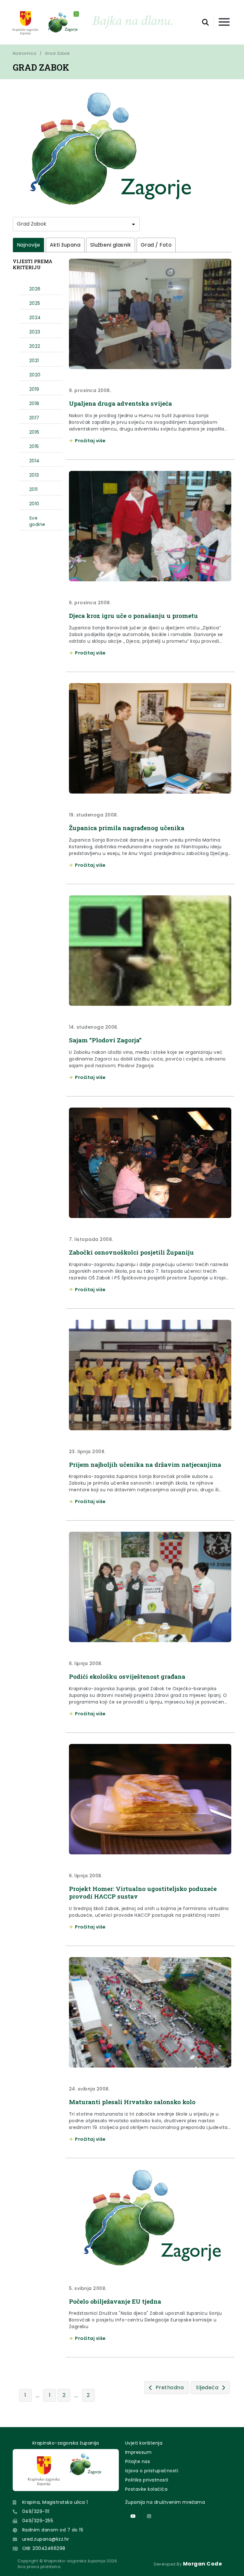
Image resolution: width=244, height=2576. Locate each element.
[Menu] (224, 22)
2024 (35, 318)
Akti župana (65, 245)
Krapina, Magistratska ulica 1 (55, 2502)
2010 (34, 504)
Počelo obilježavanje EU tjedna (115, 2301)
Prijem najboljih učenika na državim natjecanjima (145, 1464)
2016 (34, 432)
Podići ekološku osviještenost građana (127, 1676)
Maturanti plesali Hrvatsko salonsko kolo (132, 2102)
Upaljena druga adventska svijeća (120, 403)
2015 (34, 446)
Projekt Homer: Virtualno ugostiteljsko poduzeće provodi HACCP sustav (143, 1892)
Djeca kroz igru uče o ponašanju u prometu (133, 616)
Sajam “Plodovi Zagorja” (105, 1040)
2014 (34, 461)
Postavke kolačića (146, 2489)
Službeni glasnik (111, 245)
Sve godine (37, 521)
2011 (34, 489)
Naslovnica (25, 53)
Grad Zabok (57, 53)
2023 (35, 332)
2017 (34, 418)
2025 (35, 303)
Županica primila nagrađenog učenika (127, 828)
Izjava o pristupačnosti (152, 2471)
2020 (35, 375)
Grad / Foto (156, 245)
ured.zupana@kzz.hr (46, 2539)
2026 (35, 289)
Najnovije (28, 245)
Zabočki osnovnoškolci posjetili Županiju (131, 1252)
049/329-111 (36, 2511)
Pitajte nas (138, 2461)
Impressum (138, 2452)
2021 (34, 360)
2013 (34, 475)
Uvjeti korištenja (144, 2443)
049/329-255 (38, 2521)
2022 (35, 346)
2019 (34, 389)
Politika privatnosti (147, 2480)
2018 (34, 403)
